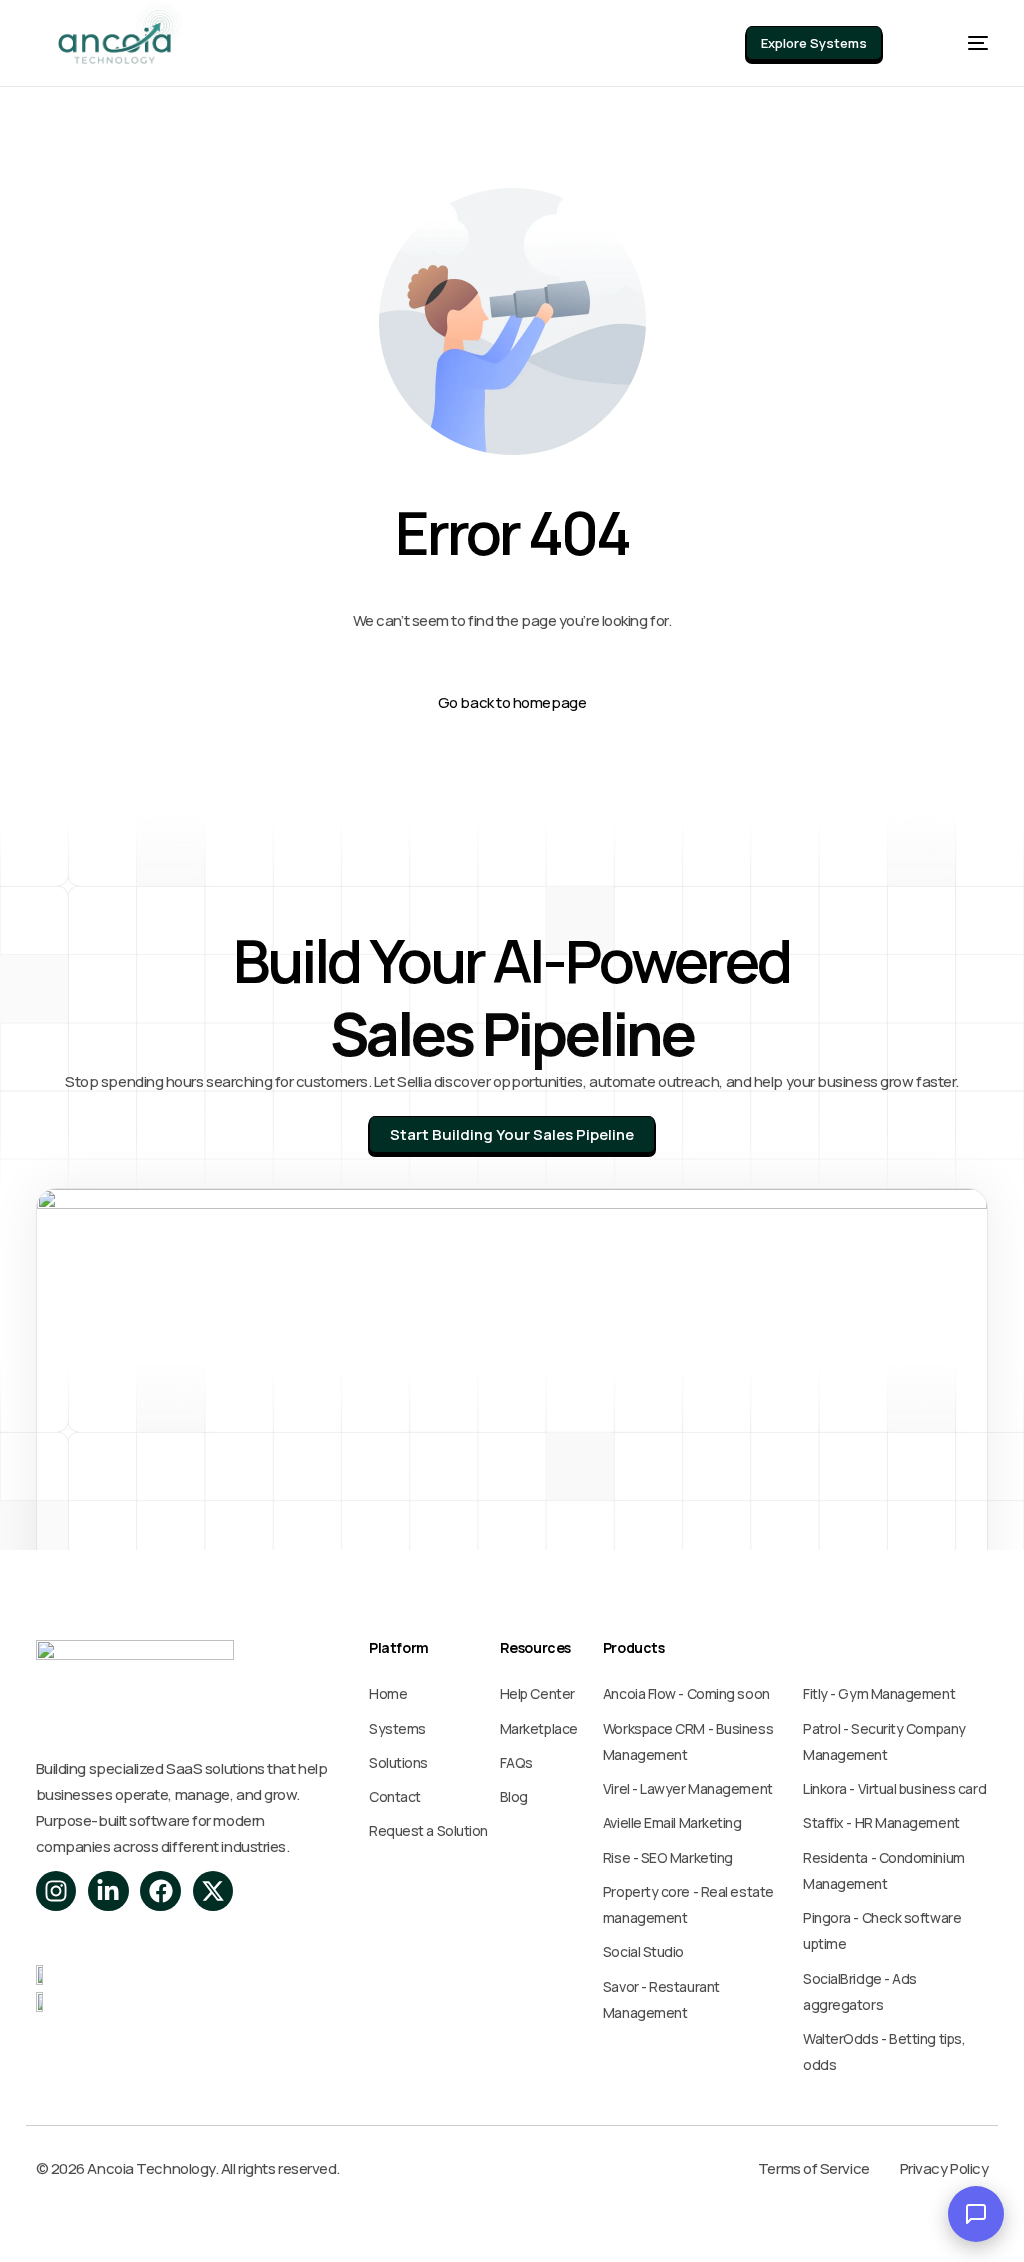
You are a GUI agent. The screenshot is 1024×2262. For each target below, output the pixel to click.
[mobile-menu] (956, 43)
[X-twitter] (213, 1891)
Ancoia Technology (150, 2168)
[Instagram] (56, 1891)
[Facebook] (160, 1891)
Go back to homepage (512, 702)
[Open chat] (976, 2214)
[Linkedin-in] (108, 1891)
